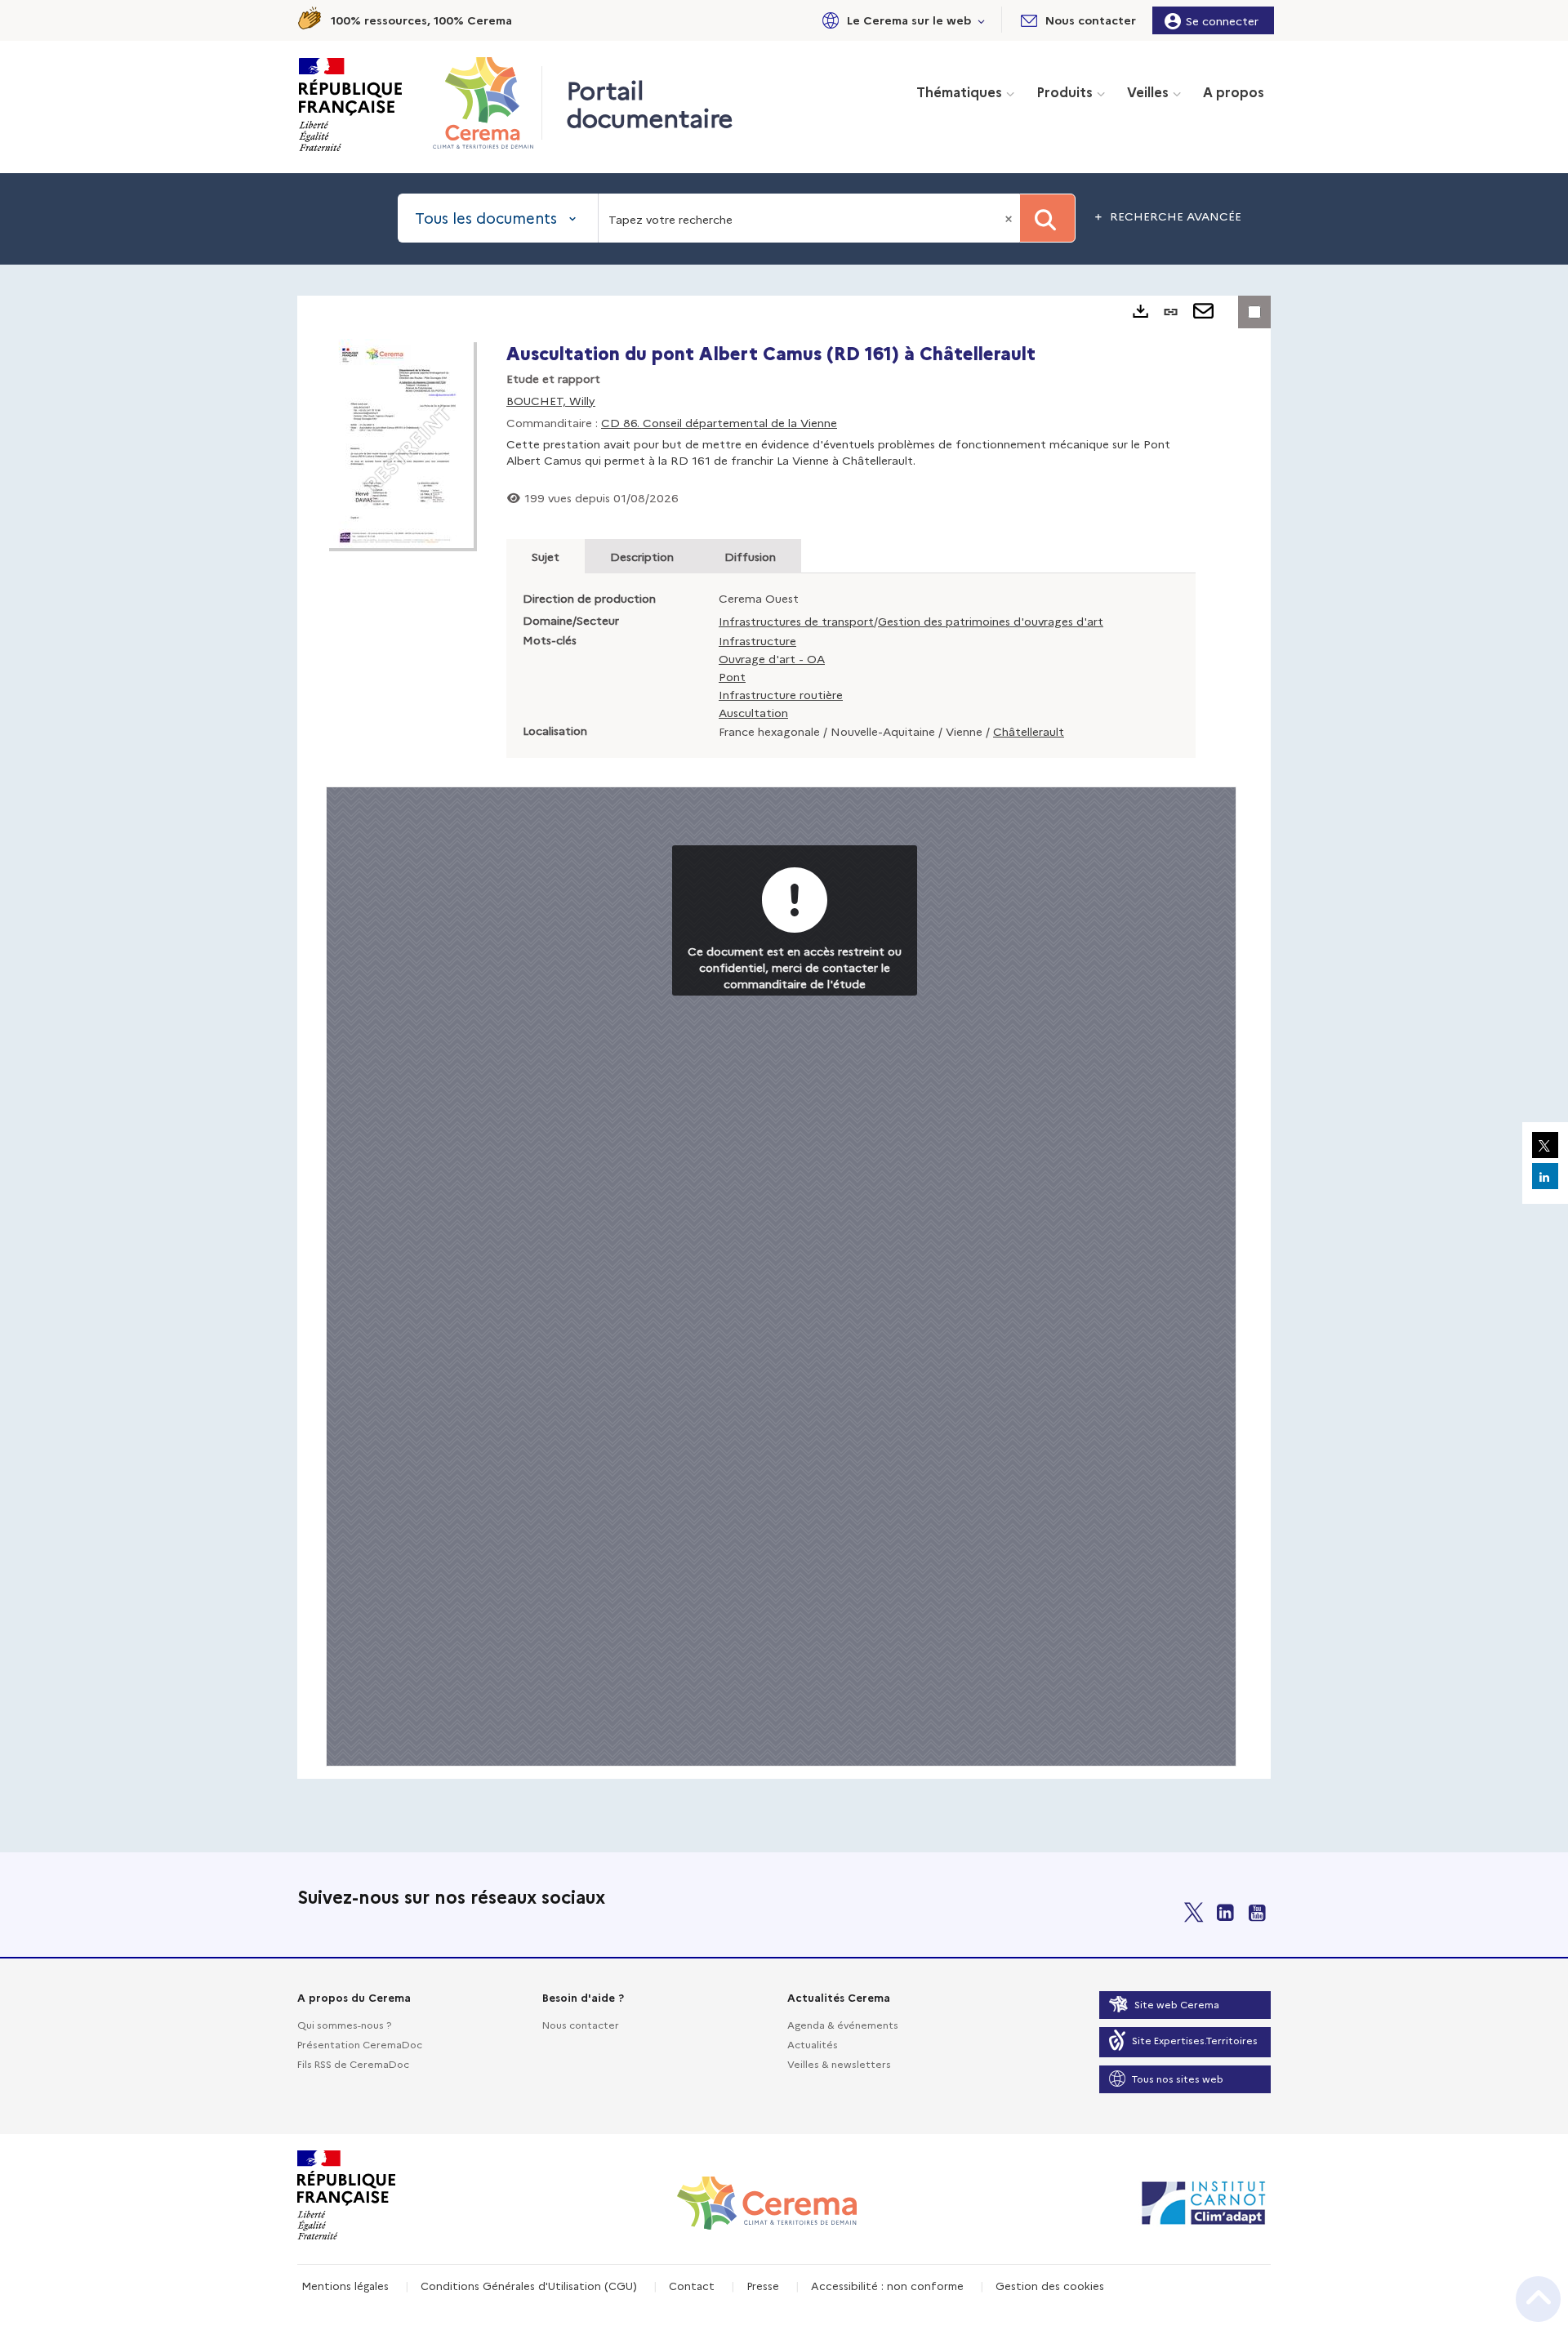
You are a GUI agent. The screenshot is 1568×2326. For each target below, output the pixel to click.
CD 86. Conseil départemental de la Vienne (719, 422)
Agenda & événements (843, 2024)
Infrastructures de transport (796, 621)
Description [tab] (642, 556)
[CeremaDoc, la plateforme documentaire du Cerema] (487, 103)
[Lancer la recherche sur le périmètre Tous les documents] (1047, 218)
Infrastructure (757, 640)
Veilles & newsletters (839, 2063)
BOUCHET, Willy (551, 400)
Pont (732, 676)
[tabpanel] (784, 1037)
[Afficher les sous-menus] (982, 20)
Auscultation (753, 712)
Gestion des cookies (1050, 2285)
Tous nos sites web (1178, 2078)
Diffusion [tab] (750, 556)
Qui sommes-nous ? (344, 2024)
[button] (901, 20)
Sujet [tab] (546, 556)
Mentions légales (345, 2285)
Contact (692, 2285)
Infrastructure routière (781, 694)
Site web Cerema (1177, 2004)
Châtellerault (1029, 731)
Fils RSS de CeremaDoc (353, 2063)
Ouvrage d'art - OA (772, 658)
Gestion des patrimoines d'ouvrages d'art (991, 621)
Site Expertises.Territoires (1195, 2040)
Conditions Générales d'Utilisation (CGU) (529, 2285)
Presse (763, 2285)
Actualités (813, 2044)
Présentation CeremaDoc (360, 2044)
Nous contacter (581, 2024)
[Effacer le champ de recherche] (1010, 218)
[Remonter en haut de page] (1538, 2299)
